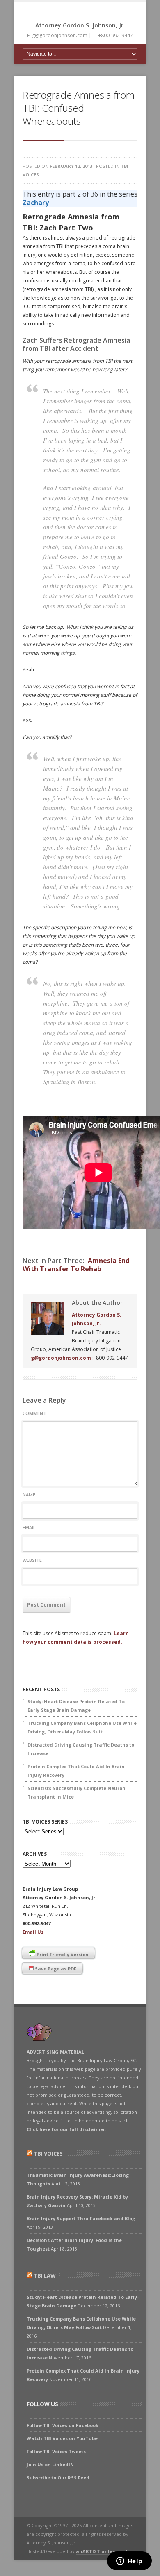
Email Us (33, 1932)
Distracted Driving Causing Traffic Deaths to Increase (81, 1749)
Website (32, 1560)
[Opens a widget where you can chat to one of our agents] (129, 2562)
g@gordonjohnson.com (61, 1358)
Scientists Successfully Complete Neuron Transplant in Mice (77, 1792)
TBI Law (45, 2275)
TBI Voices (48, 2153)
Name (29, 1495)
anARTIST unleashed (102, 2551)
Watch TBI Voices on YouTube (62, 2438)
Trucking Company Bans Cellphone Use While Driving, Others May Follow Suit (82, 1727)
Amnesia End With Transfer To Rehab (76, 1265)
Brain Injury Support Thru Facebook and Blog (81, 2218)
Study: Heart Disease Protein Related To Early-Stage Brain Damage (76, 1706)
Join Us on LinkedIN (50, 2464)
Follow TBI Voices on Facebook (63, 2425)
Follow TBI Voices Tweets (56, 2451)
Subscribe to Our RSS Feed (58, 2478)
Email (29, 1527)
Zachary (36, 203)
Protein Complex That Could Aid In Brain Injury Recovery (76, 1771)
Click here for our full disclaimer (66, 2129)
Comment (34, 1413)
